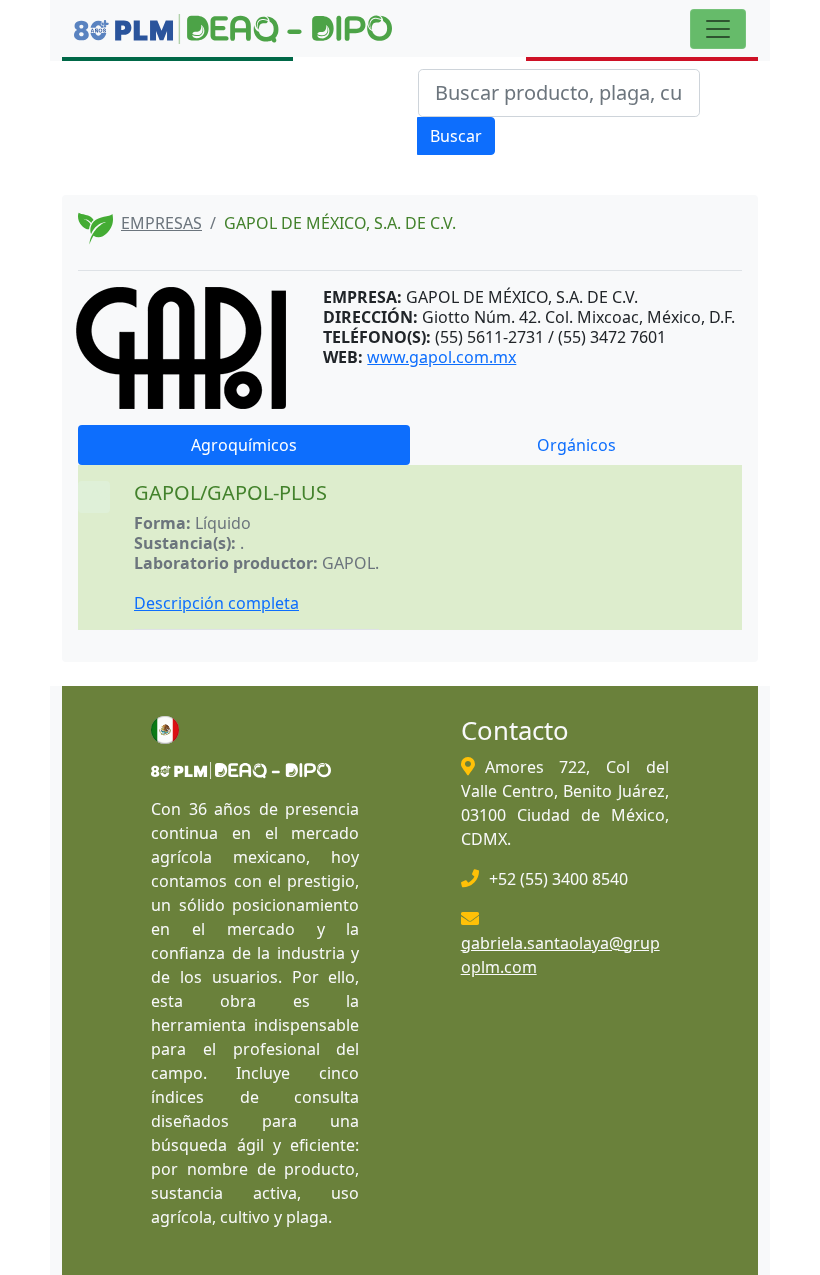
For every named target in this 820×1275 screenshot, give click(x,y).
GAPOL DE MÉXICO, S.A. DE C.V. (522, 297)
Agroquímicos (244, 445)
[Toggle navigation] (718, 29)
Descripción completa (216, 603)
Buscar (456, 136)
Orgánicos (576, 445)
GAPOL (348, 563)
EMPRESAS (161, 223)
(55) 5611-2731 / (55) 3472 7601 (550, 337)
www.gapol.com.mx (441, 357)
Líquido (223, 523)
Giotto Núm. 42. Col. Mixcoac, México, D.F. (578, 317)
